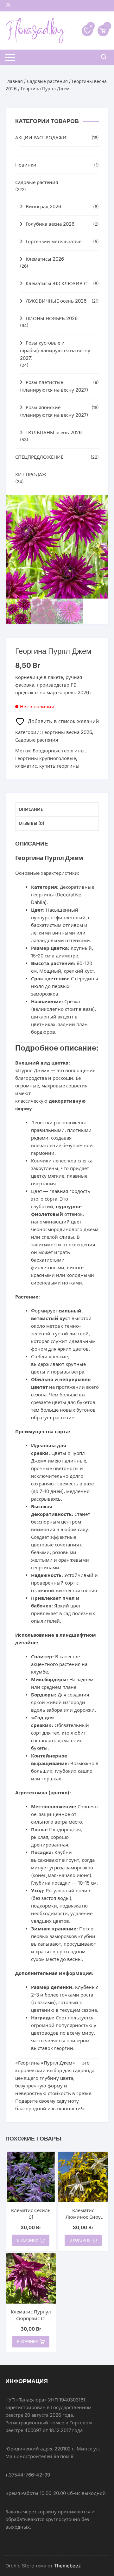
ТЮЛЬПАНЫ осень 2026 (54, 432)
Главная (14, 81)
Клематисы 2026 (45, 259)
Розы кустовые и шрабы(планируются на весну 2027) (55, 350)
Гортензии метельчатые (54, 241)
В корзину (28, 2240)
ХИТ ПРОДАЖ (31, 474)
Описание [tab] (31, 809)
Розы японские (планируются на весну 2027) (54, 411)
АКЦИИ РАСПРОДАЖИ (41, 137)
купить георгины (59, 766)
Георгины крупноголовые (46, 758)
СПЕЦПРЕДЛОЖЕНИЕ (39, 457)
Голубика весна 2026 (50, 224)
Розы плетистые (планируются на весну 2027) (54, 386)
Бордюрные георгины (59, 751)
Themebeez (67, 2566)
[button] (97, 506)
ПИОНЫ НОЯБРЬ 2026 (52, 318)
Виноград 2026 (43, 206)
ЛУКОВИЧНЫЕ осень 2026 (56, 301)
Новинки (26, 165)
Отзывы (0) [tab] (32, 823)
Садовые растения (47, 81)
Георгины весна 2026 (67, 732)
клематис (26, 766)
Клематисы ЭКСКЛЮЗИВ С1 (57, 283)
